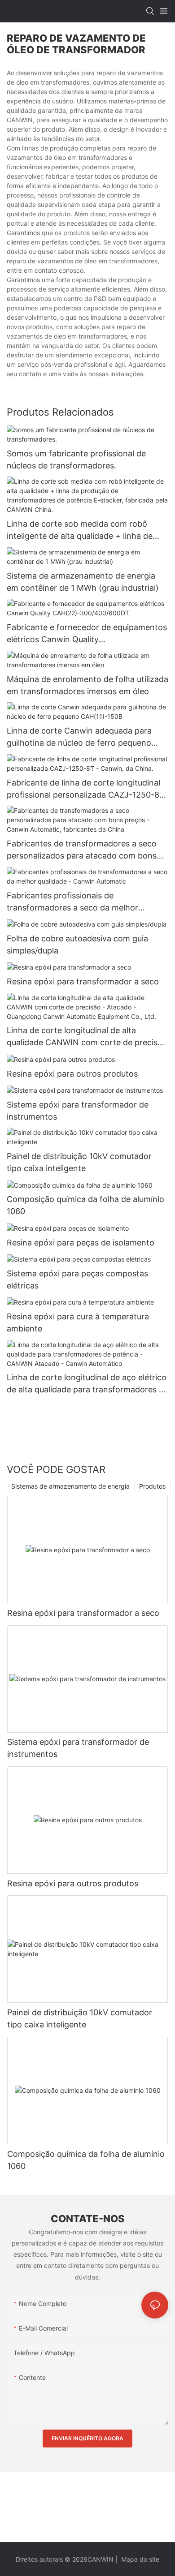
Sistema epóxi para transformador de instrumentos (78, 1111)
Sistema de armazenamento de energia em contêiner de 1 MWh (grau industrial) (83, 582)
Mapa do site (139, 2559)
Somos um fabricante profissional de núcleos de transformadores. (76, 459)
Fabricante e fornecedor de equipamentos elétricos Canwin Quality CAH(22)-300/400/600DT (87, 634)
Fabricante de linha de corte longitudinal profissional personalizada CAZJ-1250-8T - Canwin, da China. (86, 789)
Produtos (152, 1486)
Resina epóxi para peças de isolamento (81, 1243)
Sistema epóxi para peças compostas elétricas (77, 1279)
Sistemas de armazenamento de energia (70, 1486)
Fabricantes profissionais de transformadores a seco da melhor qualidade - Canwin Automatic (72, 902)
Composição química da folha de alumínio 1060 (85, 1205)
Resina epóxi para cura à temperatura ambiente (78, 1322)
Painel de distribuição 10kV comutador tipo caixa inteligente (79, 1162)
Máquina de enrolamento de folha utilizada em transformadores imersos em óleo (87, 685)
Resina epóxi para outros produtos (72, 1074)
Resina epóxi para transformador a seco (83, 981)
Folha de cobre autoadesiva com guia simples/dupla (77, 945)
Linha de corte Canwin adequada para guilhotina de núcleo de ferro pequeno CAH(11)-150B (79, 737)
